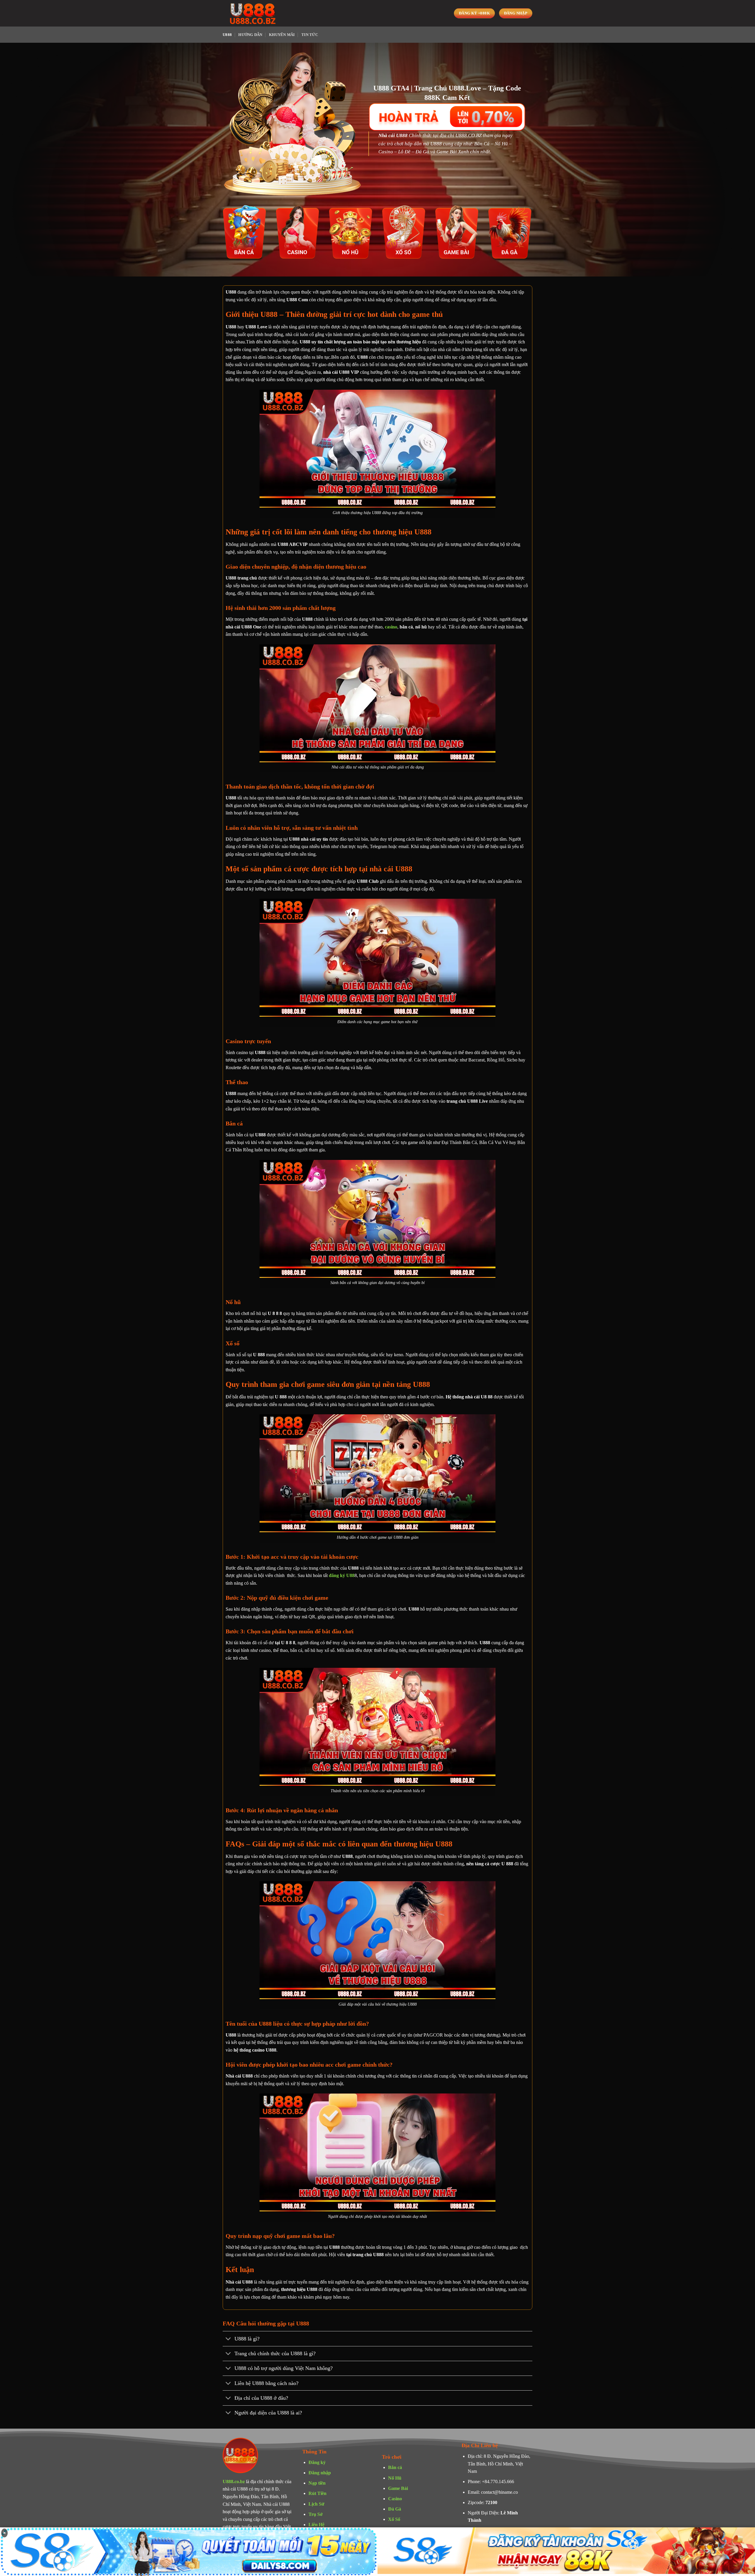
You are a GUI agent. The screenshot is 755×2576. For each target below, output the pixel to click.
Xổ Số (394, 2519)
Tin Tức (310, 35)
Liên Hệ (316, 2525)
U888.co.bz (234, 2482)
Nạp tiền (317, 2483)
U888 (227, 35)
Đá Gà (395, 2509)
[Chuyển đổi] (228, 2339)
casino (391, 627)
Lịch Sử (316, 2504)
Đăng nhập (320, 2473)
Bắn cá (395, 2467)
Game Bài (398, 2488)
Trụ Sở (316, 2514)
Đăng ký (317, 2462)
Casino (395, 2499)
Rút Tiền (317, 2493)
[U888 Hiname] (252, 13)
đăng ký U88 (342, 1575)
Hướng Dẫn (250, 35)
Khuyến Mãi (282, 35)
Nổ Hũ (395, 2478)
